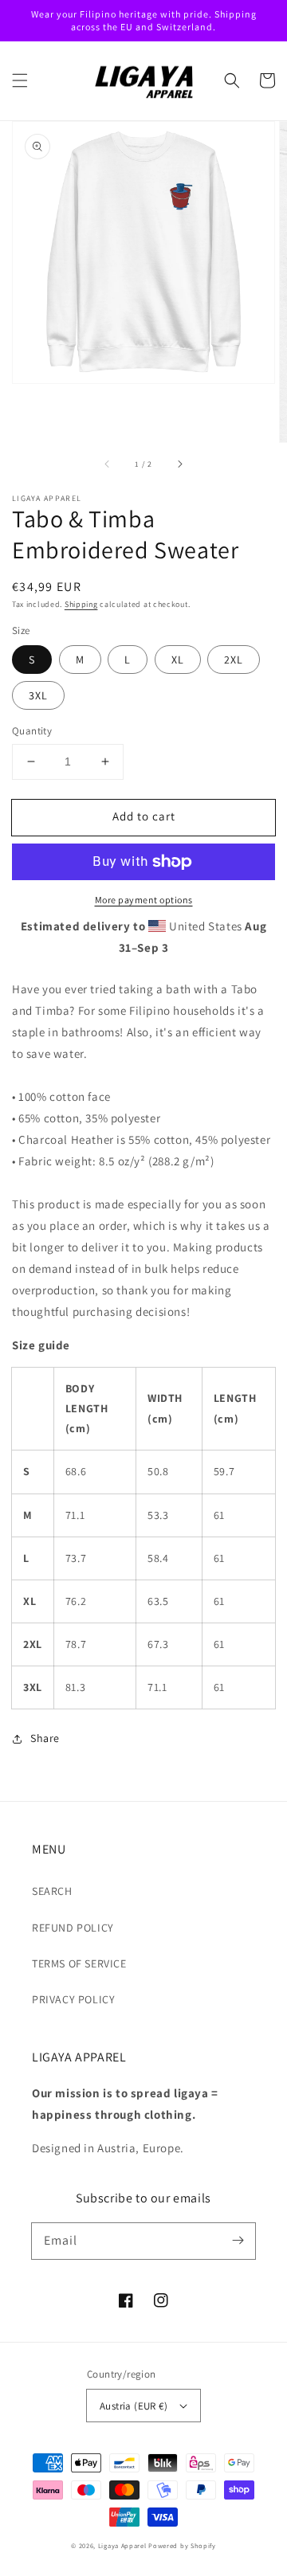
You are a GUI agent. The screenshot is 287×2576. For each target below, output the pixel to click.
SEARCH (52, 1891)
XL (178, 660)
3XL (38, 695)
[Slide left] (108, 464)
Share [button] (45, 1738)
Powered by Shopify (182, 2545)
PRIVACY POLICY (73, 1999)
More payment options (144, 900)
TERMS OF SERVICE (79, 1963)
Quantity (32, 731)
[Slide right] (179, 464)
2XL (234, 660)
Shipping (81, 604)
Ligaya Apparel (124, 2545)
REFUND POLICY (73, 1928)
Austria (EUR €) (134, 2406)
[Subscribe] (238, 2241)
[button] (20, 80)
